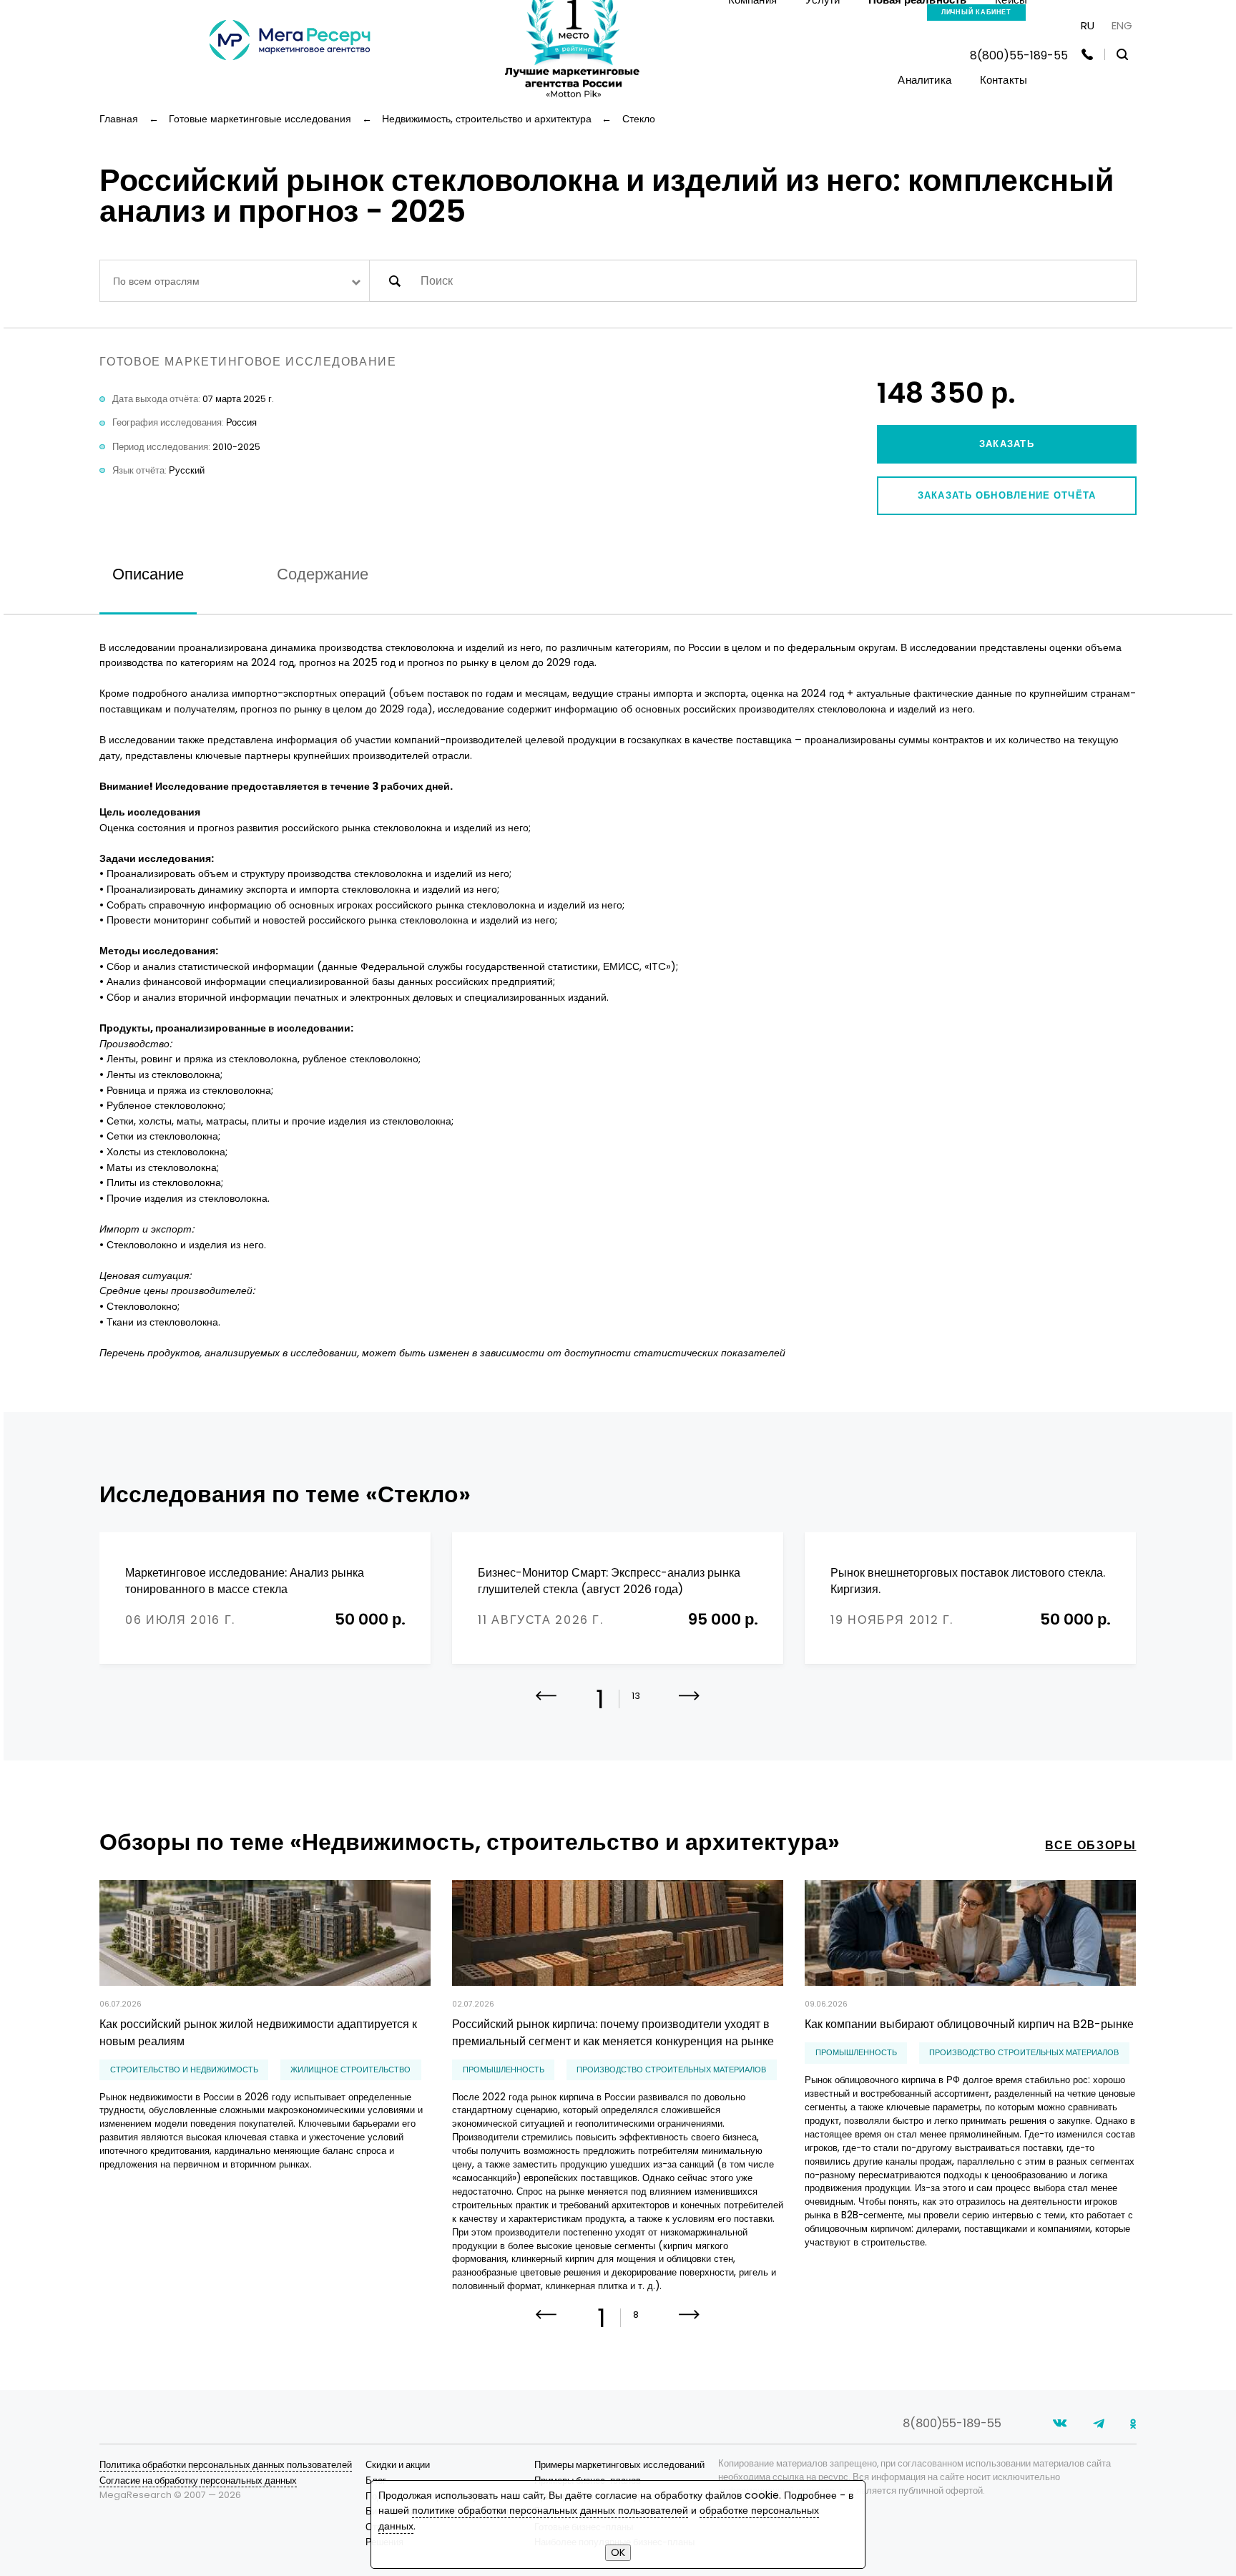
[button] (689, 1706)
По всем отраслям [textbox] (156, 281)
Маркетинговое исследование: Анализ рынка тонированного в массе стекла (245, 1581)
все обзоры (1090, 1845)
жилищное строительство (350, 2070)
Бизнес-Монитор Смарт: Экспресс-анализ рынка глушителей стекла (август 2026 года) (609, 1581)
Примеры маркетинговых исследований (619, 2465)
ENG (1122, 25)
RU (1088, 25)
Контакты (1004, 80)
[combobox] (235, 281)
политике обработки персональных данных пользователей (550, 2510)
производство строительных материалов (671, 2070)
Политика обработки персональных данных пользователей (226, 2465)
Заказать (1007, 444)
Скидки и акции (398, 2465)
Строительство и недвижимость (184, 2070)
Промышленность (504, 2070)
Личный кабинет (977, 12)
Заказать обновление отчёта (1007, 495)
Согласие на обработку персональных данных (198, 2480)
